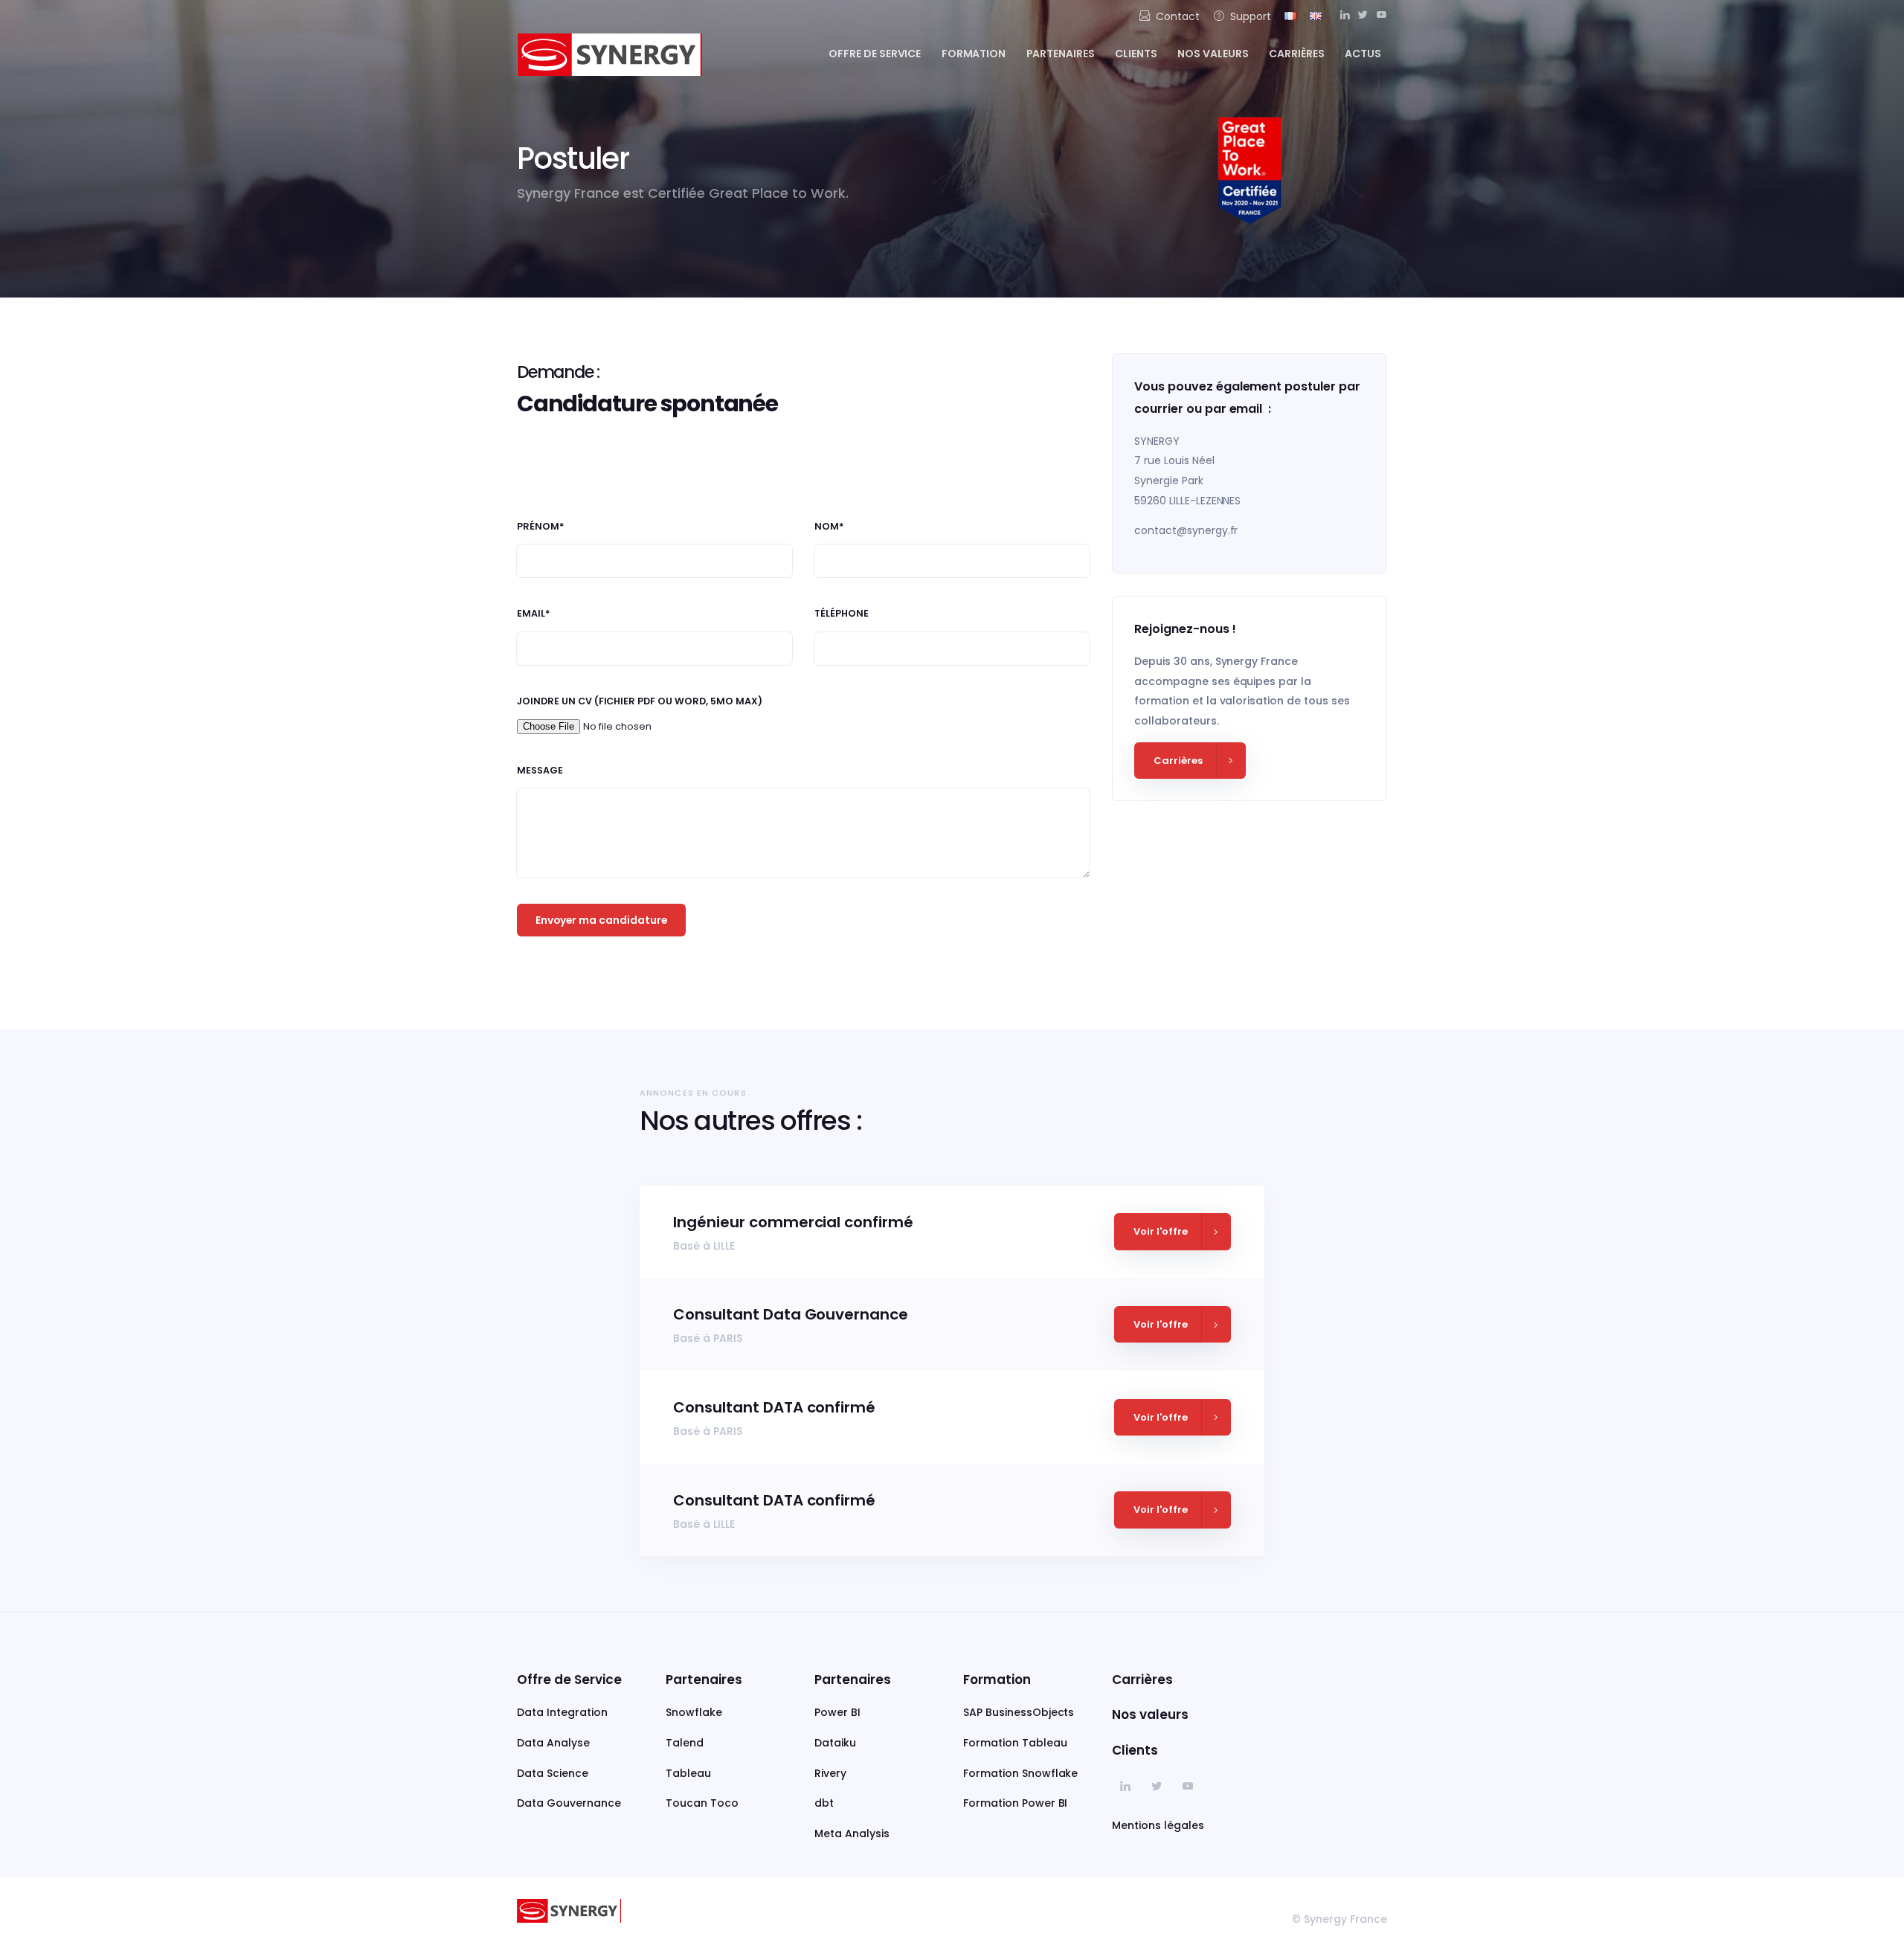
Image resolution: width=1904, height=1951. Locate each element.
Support (1251, 16)
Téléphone (842, 614)
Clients (1136, 54)
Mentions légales (1158, 1825)
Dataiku (835, 1743)
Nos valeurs (1213, 54)
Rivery (830, 1773)
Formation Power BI (1015, 1803)
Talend (685, 1743)
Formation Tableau (1015, 1743)
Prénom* (541, 527)
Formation (974, 54)
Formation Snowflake (1020, 1773)
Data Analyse (553, 1743)
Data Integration (562, 1712)
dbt (824, 1803)
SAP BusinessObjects (1019, 1712)
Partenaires (1061, 54)
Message (540, 771)
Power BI (837, 1712)
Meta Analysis (852, 1833)
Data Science (553, 1773)
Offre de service (875, 54)
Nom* (829, 527)
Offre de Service (569, 1680)
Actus (1363, 54)
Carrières (1297, 54)
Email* (534, 614)
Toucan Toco (702, 1803)
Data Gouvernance (569, 1803)
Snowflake (694, 1712)
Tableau (688, 1773)
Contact (1178, 16)
